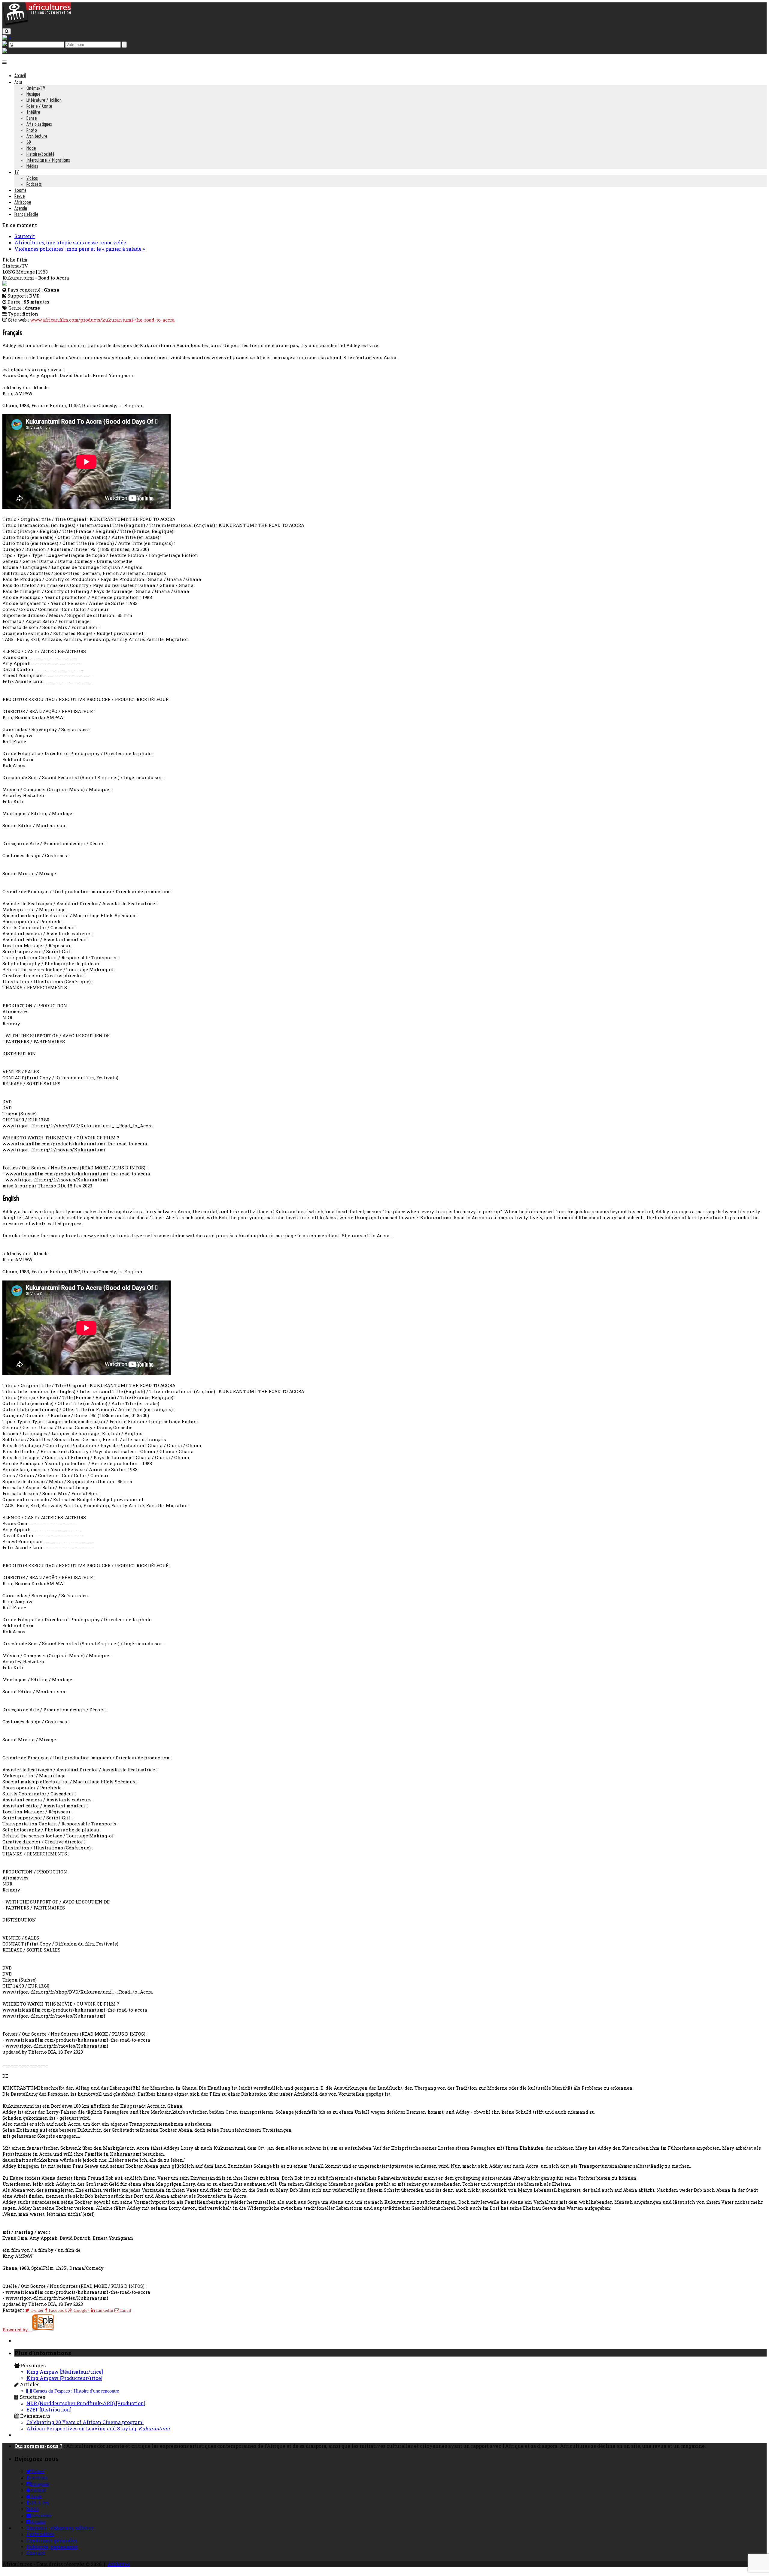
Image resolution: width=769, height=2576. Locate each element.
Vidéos (32, 178)
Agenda (21, 208)
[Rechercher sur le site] (7, 31)
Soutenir (25, 236)
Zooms (20, 190)
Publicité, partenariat (52, 2547)
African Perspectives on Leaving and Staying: (98, 2428)
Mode (31, 148)
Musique (33, 94)
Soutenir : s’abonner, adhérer (60, 2528)
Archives (119, 2564)
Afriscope (23, 202)
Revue (20, 196)
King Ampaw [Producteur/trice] (64, 2378)
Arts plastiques (39, 124)
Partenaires (40, 2534)
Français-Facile (26, 214)
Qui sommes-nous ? (38, 2446)
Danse (32, 118)
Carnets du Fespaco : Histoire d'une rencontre (75, 2391)
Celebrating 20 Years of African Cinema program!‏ (85, 2422)
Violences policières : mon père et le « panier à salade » (80, 249)
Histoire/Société (40, 154)
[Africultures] (37, 24)
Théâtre (33, 112)
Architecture (37, 136)
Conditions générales (52, 2540)
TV (17, 172)
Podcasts (34, 184)
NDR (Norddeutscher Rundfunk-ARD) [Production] (86, 2403)
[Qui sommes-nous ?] (5, 51)
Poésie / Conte (39, 106)
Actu (18, 82)
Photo (32, 130)
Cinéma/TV (36, 88)
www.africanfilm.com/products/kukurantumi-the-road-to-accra (102, 320)
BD (29, 142)
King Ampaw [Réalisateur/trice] (65, 2372)
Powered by (17, 2330)
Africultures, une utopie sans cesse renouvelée (70, 242)
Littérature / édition (44, 100)
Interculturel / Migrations (48, 160)
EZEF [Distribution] (49, 2410)
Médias (32, 166)
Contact (36, 2553)
